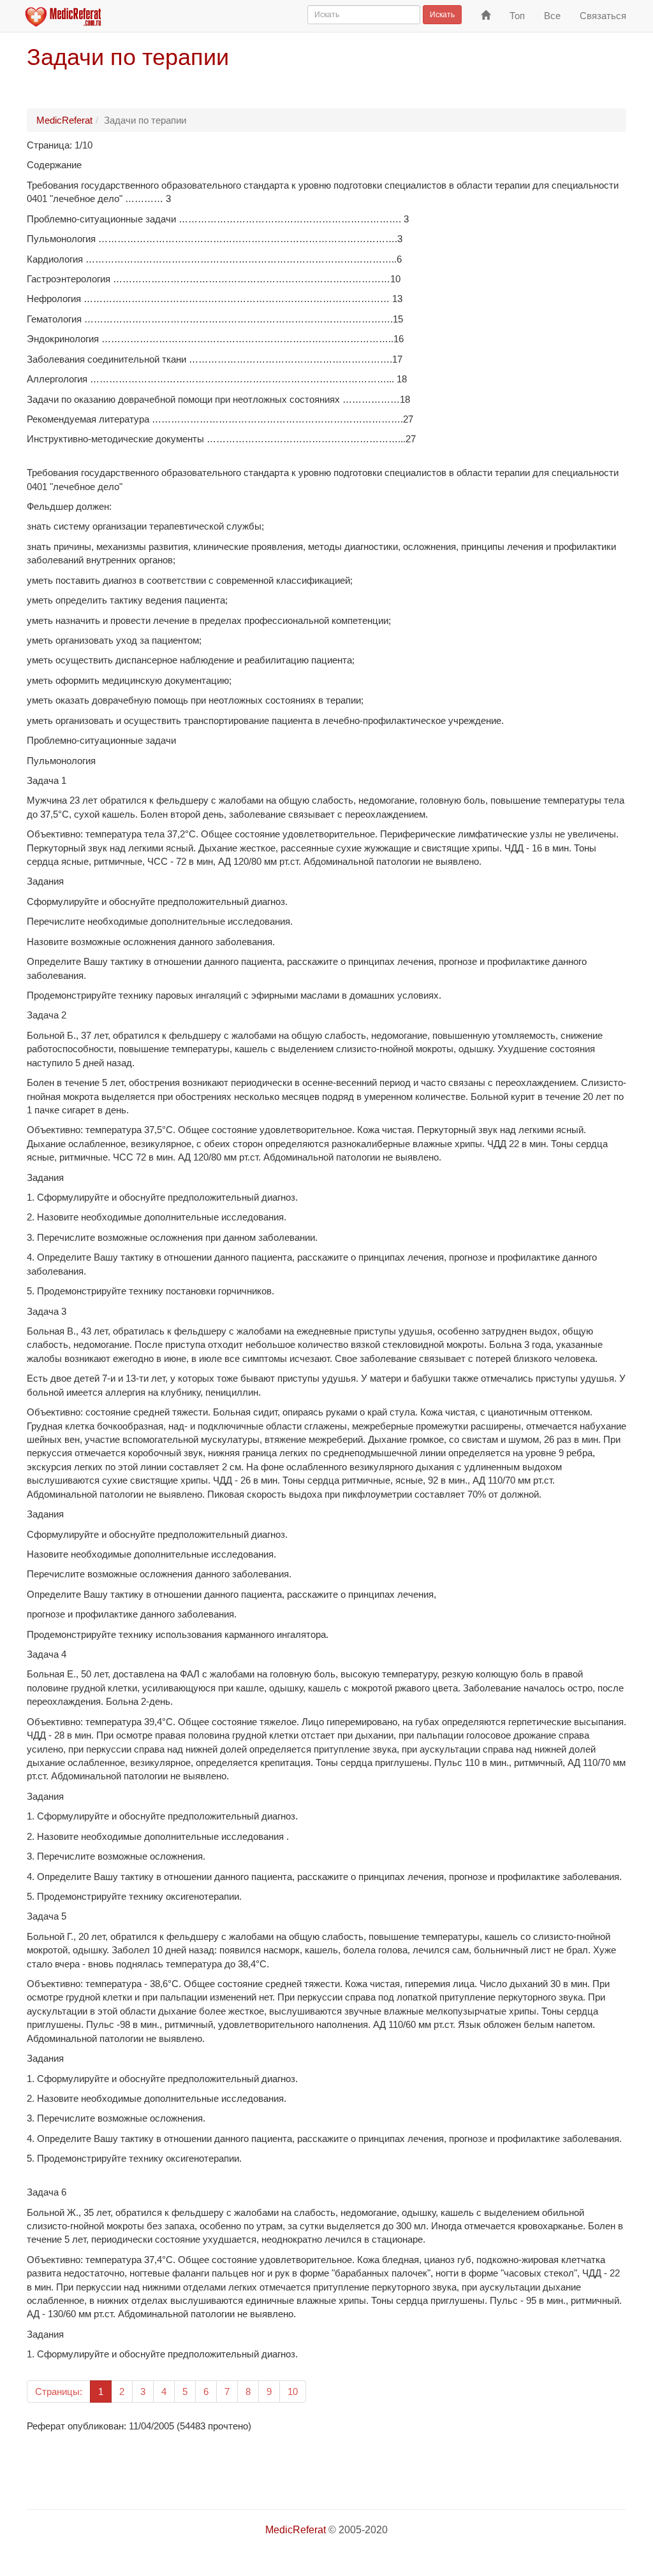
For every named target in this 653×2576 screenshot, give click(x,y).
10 (293, 2391)
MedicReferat (64, 120)
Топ (517, 16)
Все (552, 16)
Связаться (603, 16)
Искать (442, 15)
